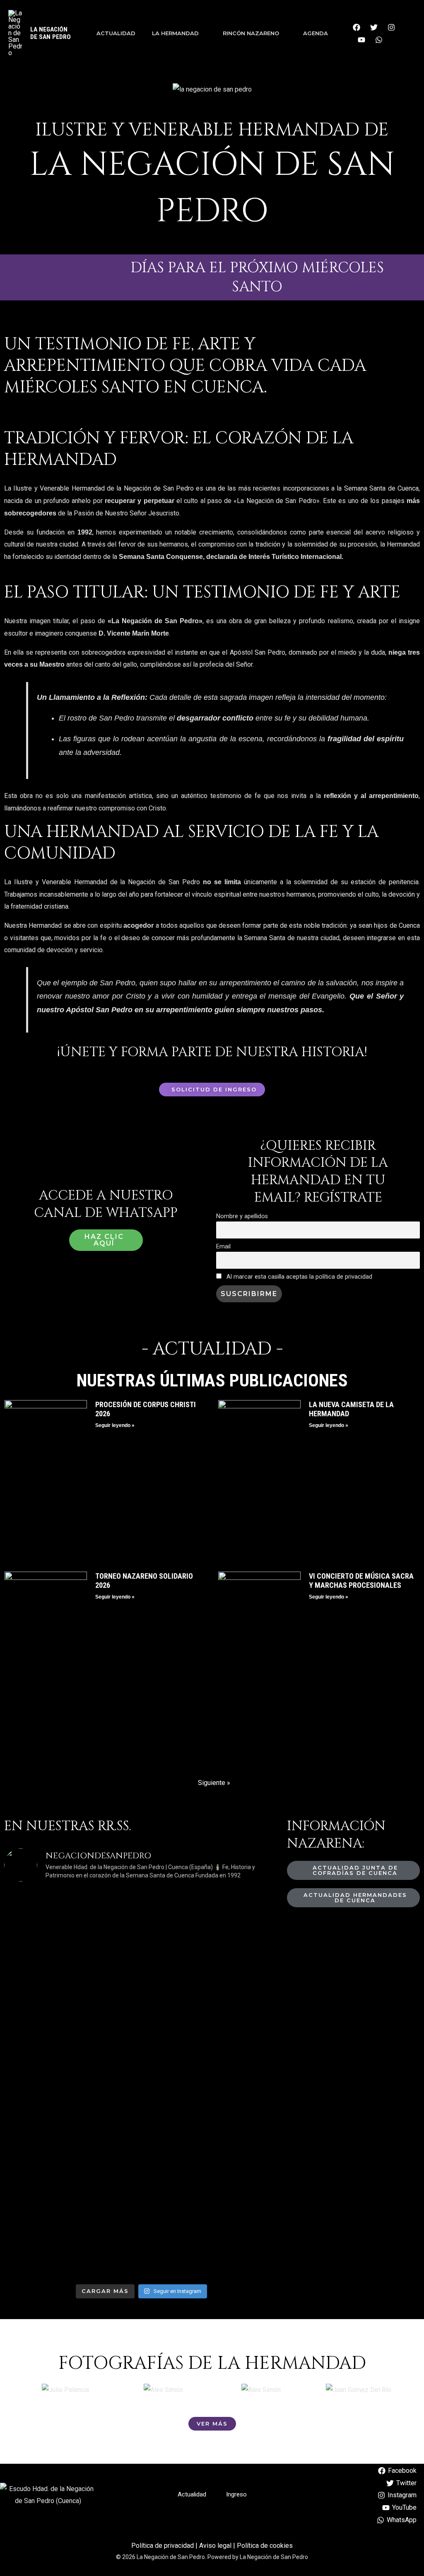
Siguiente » (214, 1783)
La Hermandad (175, 33)
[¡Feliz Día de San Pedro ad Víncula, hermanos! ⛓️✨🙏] (69, 2166)
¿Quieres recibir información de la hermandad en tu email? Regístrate (318, 1172)
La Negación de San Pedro (51, 33)
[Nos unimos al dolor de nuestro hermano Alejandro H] (214, 1947)
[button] (25, 2390)
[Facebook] (357, 27)
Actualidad (116, 33)
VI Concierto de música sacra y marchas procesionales (361, 1581)
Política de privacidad (163, 2546)
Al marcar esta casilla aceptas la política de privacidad (299, 1277)
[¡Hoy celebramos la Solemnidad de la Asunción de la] (69, 1965)
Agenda (316, 33)
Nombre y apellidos (242, 1216)
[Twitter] (374, 27)
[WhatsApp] (379, 40)
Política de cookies (265, 2546)
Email (223, 1247)
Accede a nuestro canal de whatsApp (106, 1204)
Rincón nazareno (251, 33)
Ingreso (236, 2494)
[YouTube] (361, 40)
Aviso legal (215, 2546)
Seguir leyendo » (115, 1425)
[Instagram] (391, 27)
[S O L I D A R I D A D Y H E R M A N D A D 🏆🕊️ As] (214, 2154)
